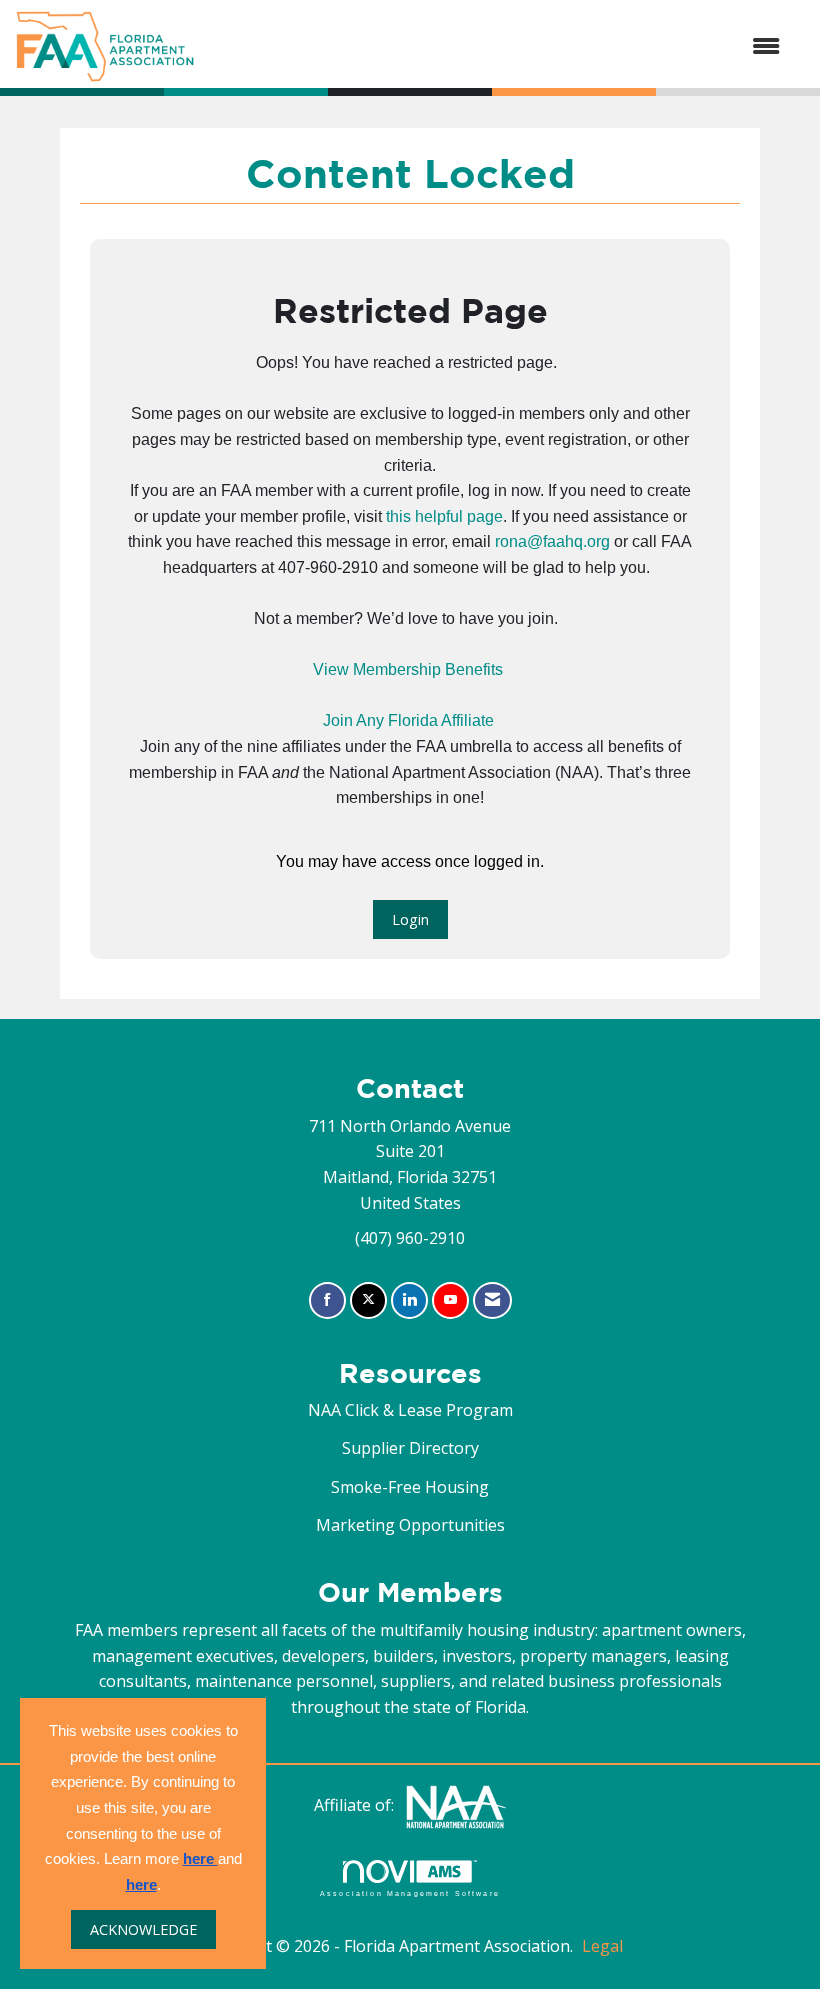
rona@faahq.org (552, 541)
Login (410, 919)
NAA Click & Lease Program (410, 1410)
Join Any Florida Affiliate (408, 720)
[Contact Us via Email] (492, 1300)
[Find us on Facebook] (327, 1300)
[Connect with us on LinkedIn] (409, 1300)
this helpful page (444, 516)
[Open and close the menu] (497, 47)
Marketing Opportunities (410, 1525)
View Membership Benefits (408, 669)
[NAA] (456, 1805)
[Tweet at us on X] (368, 1300)
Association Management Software (410, 1893)
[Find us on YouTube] (450, 1300)
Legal (602, 1946)
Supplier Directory (410, 1448)
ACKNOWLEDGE (143, 1929)
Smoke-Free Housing (410, 1487)
